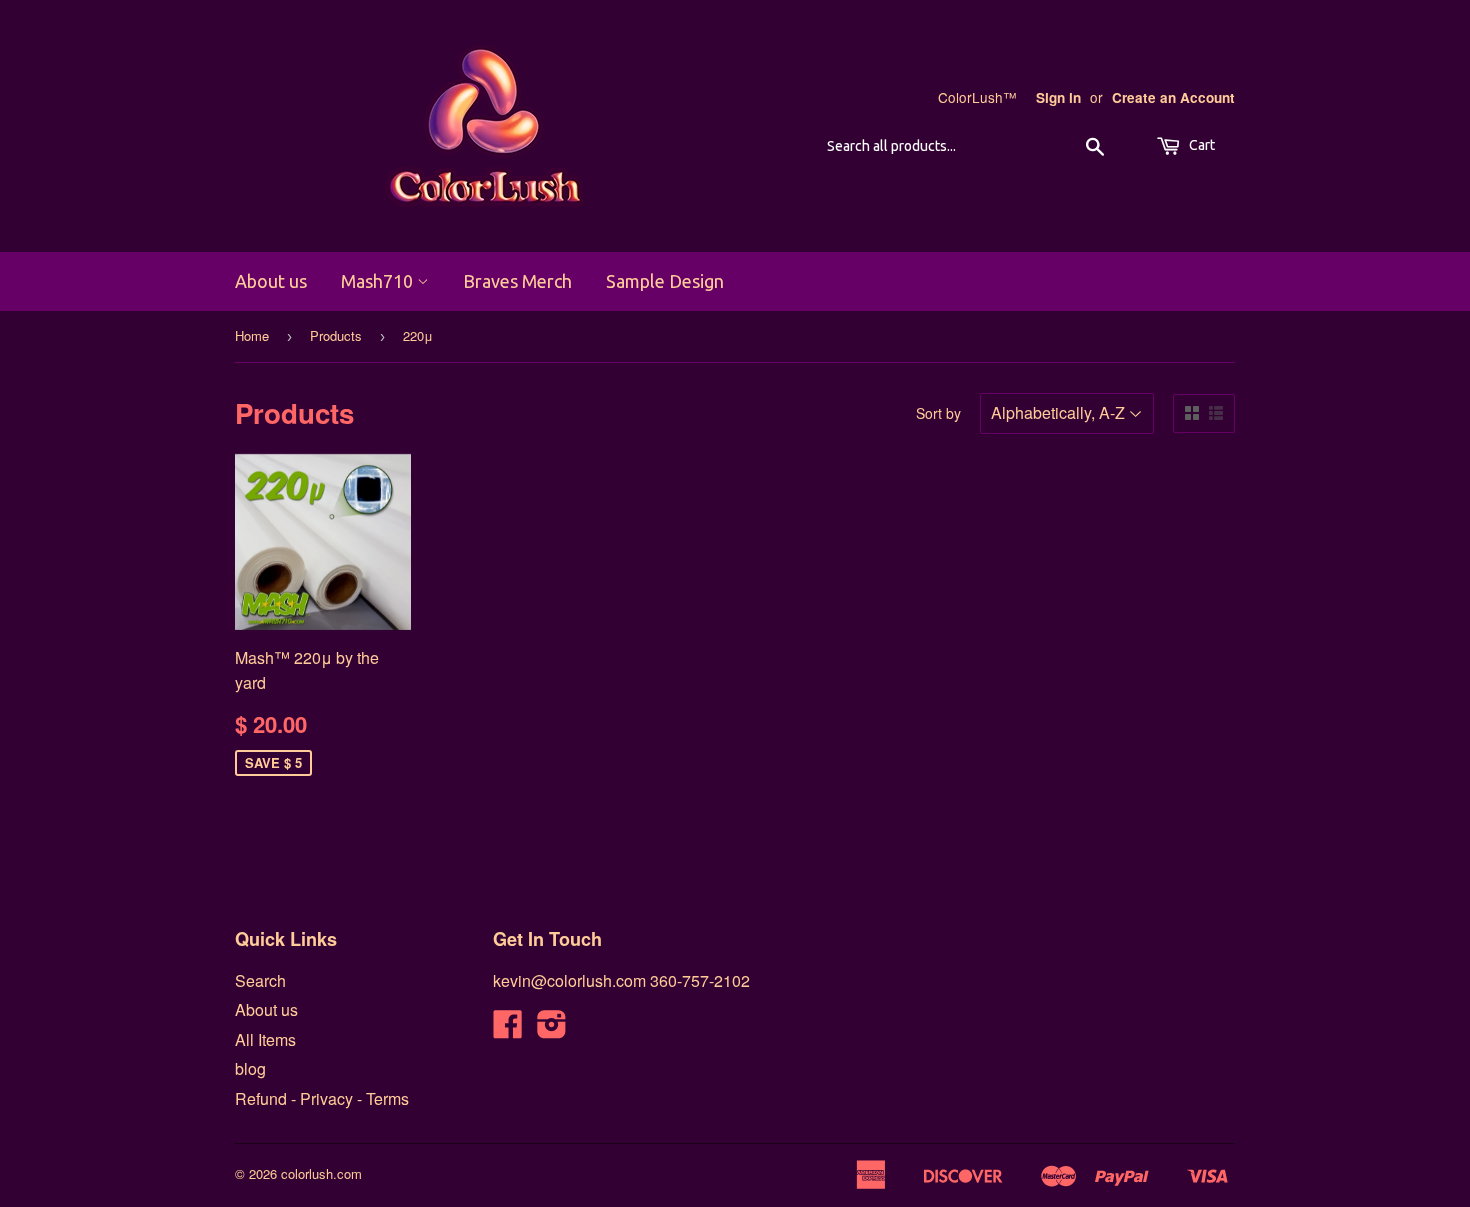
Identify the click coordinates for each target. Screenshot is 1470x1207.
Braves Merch (517, 281)
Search (260, 980)
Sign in (1058, 97)
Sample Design (665, 281)
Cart (1200, 145)
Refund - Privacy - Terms (322, 1098)
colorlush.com (321, 1173)
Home (252, 335)
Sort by (938, 413)
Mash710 (379, 281)
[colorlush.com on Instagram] (552, 1029)
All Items (265, 1039)
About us (271, 281)
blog (250, 1068)
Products (336, 335)
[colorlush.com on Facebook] (508, 1029)
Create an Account (1173, 97)
